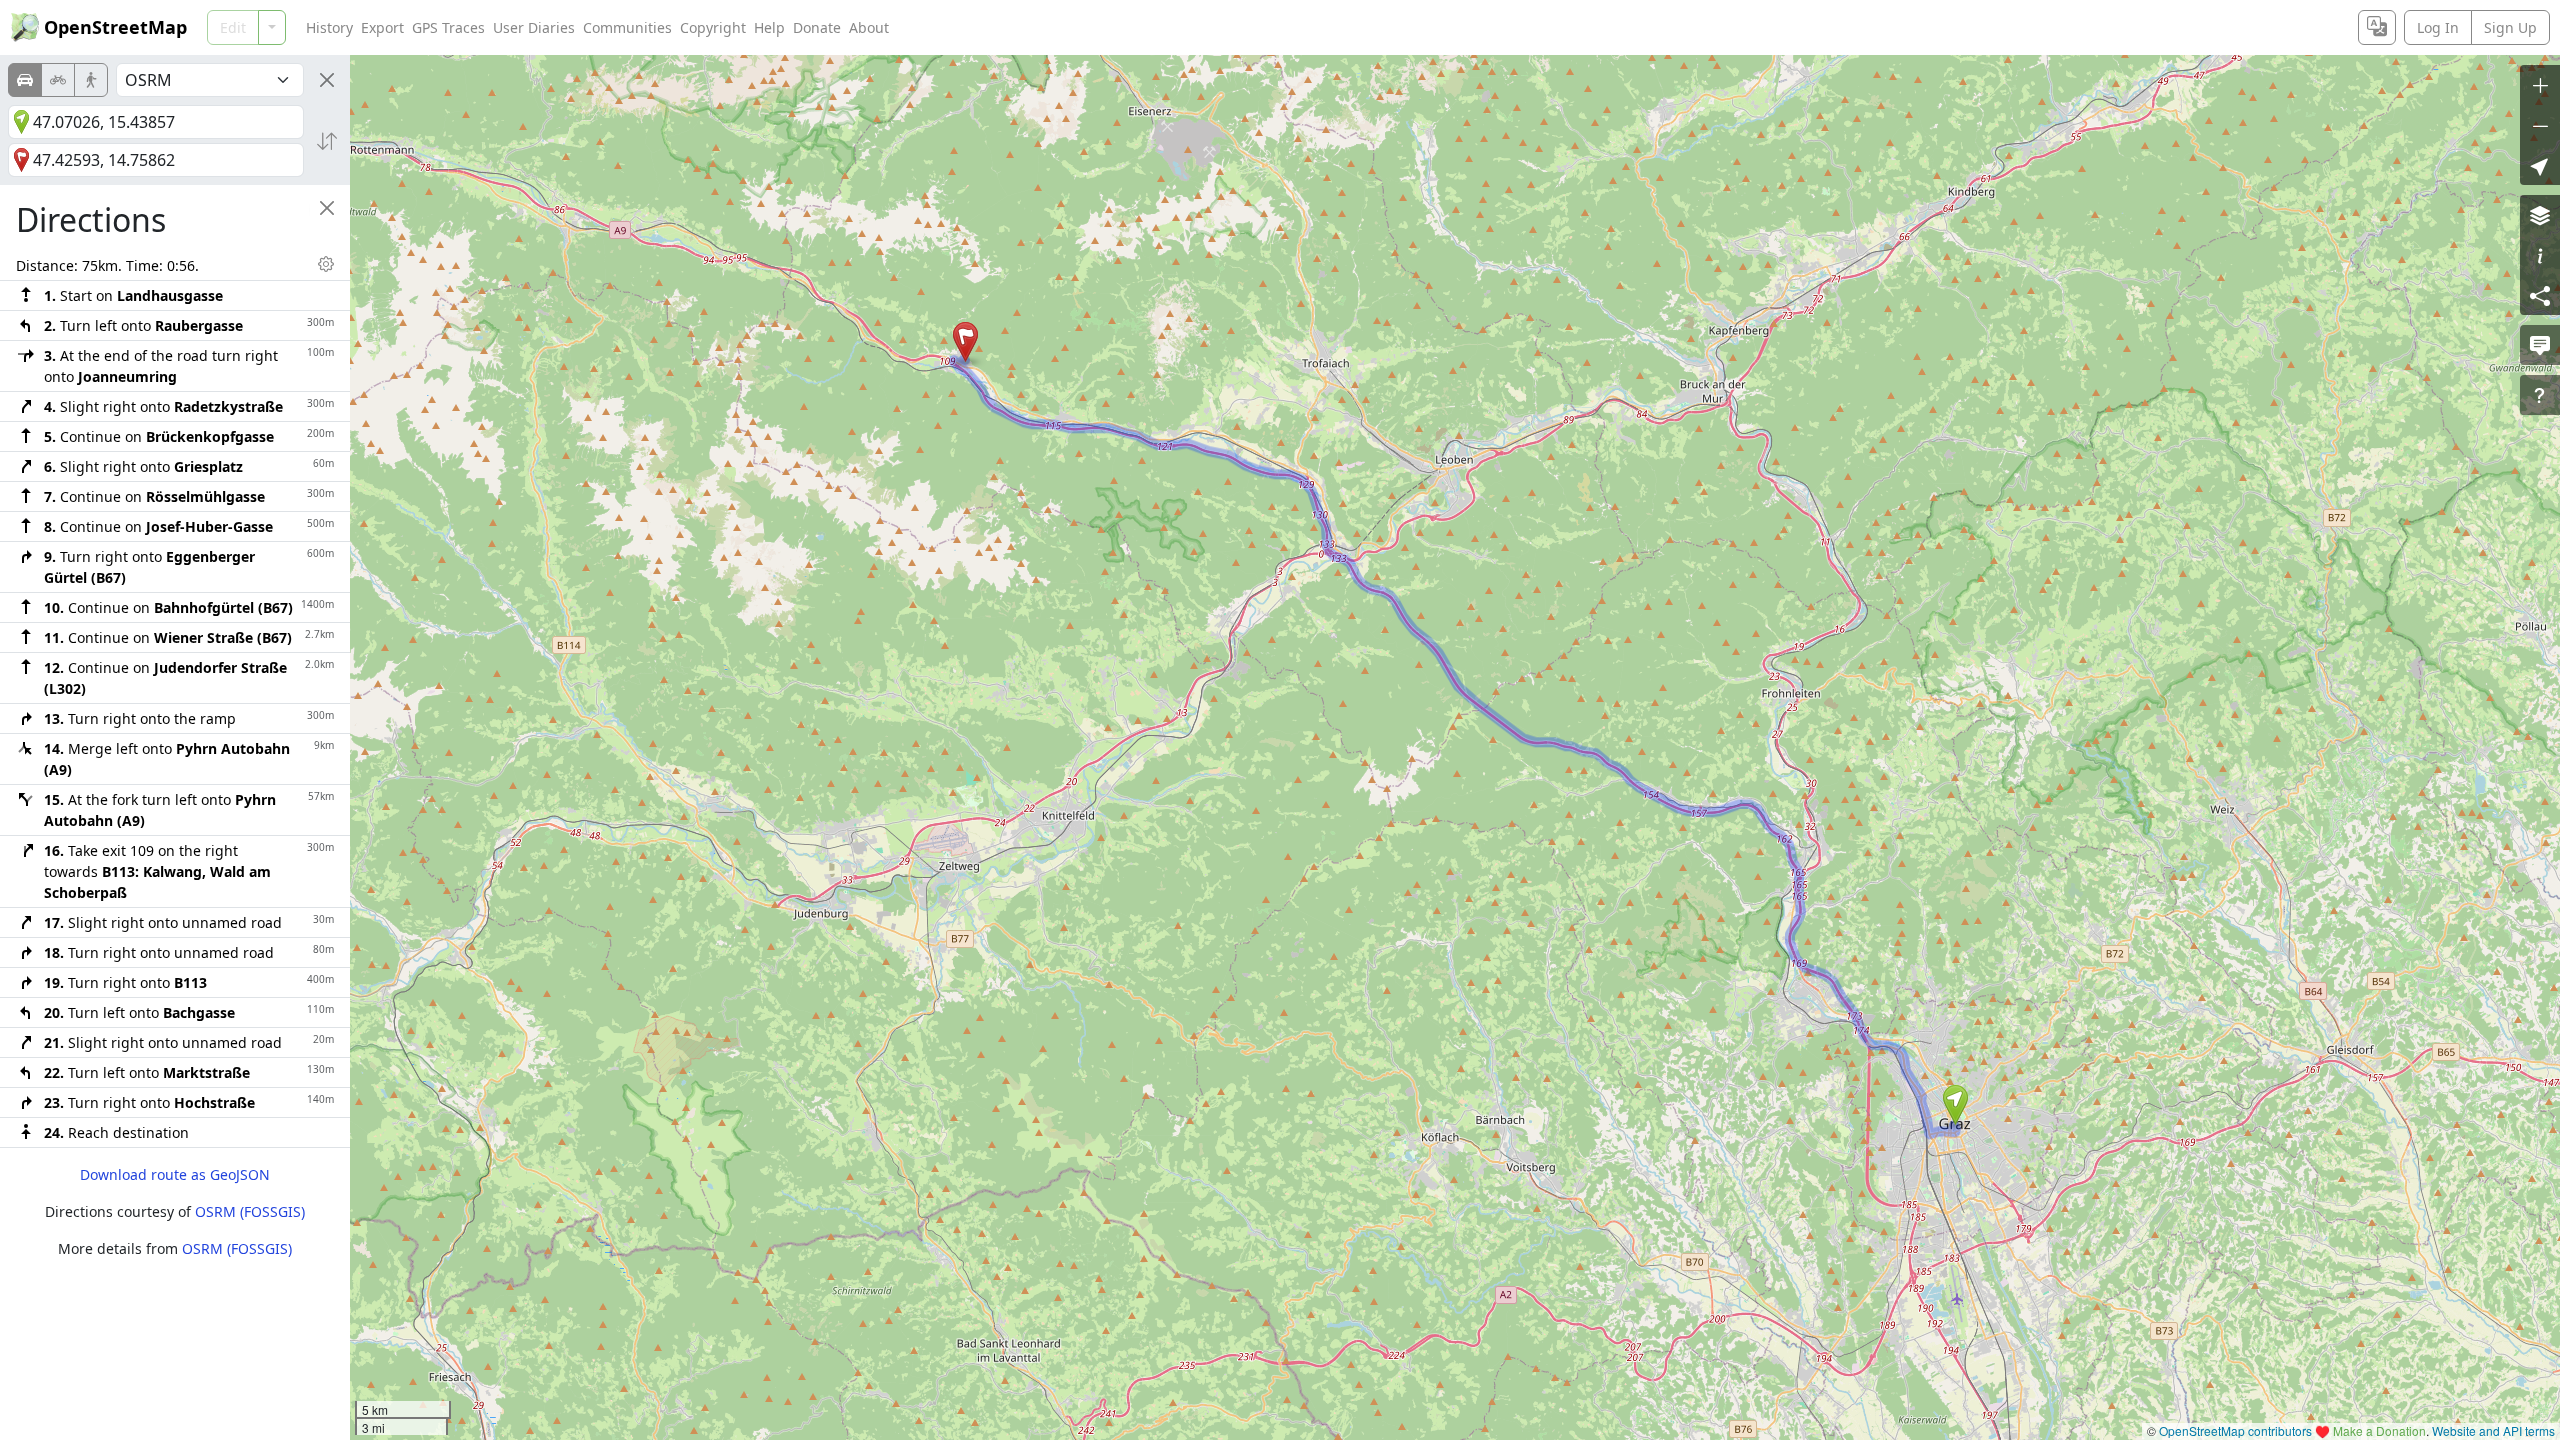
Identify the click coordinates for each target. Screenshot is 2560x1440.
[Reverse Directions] (327, 141)
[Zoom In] (2540, 85)
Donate (817, 27)
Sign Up (2510, 27)
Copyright (713, 27)
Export (382, 27)
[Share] (2540, 295)
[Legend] (2540, 255)
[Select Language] (2377, 27)
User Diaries (534, 27)
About (869, 27)
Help (769, 27)
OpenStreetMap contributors (2235, 1430)
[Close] (327, 80)
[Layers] (2540, 215)
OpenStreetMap (115, 27)
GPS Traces (448, 27)
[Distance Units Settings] (326, 264)
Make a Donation (2379, 1430)
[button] (1955, 1105)
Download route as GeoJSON (175, 1174)
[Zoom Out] (2540, 125)
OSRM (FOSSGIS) (250, 1211)
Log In (2438, 27)
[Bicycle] (58, 80)
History (329, 27)
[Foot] (91, 80)
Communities (627, 27)
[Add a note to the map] (2540, 345)
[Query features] (2540, 395)
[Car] (25, 80)
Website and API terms (2493, 1430)
